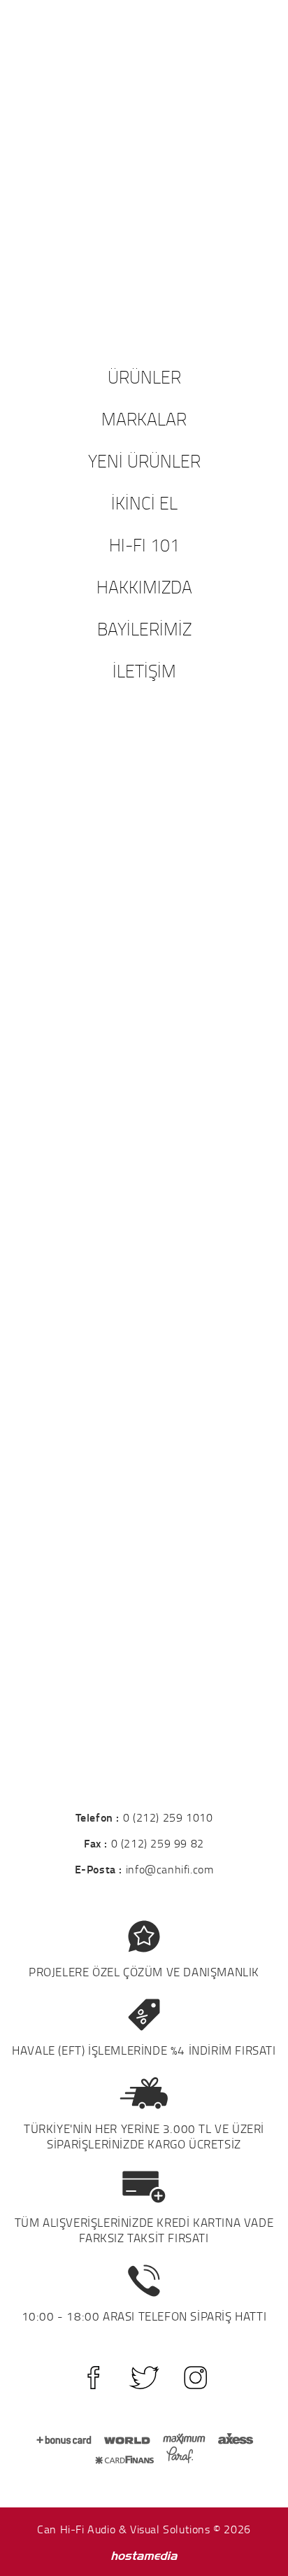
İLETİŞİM (144, 670)
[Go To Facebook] (93, 2378)
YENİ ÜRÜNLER (144, 460)
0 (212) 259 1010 (168, 1817)
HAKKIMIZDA (144, 586)
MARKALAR (144, 418)
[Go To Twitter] (144, 2378)
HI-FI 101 (144, 544)
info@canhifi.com (170, 1869)
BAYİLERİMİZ (144, 628)
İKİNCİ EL (144, 502)
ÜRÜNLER (144, 376)
